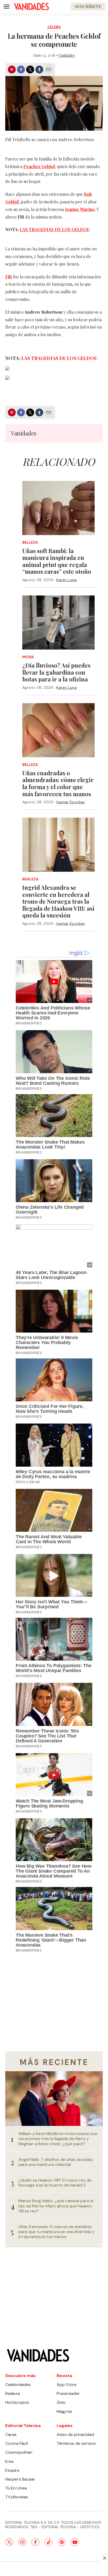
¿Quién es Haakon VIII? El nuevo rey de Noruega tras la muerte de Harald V (55, 2183)
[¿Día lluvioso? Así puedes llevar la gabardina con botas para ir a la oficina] (59, 623)
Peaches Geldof (39, 166)
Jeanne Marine (80, 209)
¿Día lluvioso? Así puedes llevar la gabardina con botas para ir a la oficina (56, 672)
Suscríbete (88, 6)
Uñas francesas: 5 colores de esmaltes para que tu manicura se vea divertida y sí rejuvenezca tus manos (56, 2232)
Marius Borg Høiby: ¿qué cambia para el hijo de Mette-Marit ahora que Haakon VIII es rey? (56, 2206)
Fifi (9, 277)
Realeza (30, 879)
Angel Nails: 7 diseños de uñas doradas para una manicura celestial (56, 2162)
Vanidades (67, 55)
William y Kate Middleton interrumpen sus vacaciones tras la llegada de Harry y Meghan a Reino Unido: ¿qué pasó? (58, 2139)
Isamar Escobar (71, 802)
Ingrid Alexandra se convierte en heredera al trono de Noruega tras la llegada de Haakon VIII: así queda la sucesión (58, 901)
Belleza (30, 543)
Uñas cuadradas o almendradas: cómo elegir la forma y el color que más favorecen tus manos (58, 783)
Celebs (54, 27)
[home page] (31, 7)
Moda (28, 657)
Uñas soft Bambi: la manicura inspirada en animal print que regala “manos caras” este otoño (57, 561)
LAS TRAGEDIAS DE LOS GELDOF (54, 229)
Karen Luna (66, 580)
